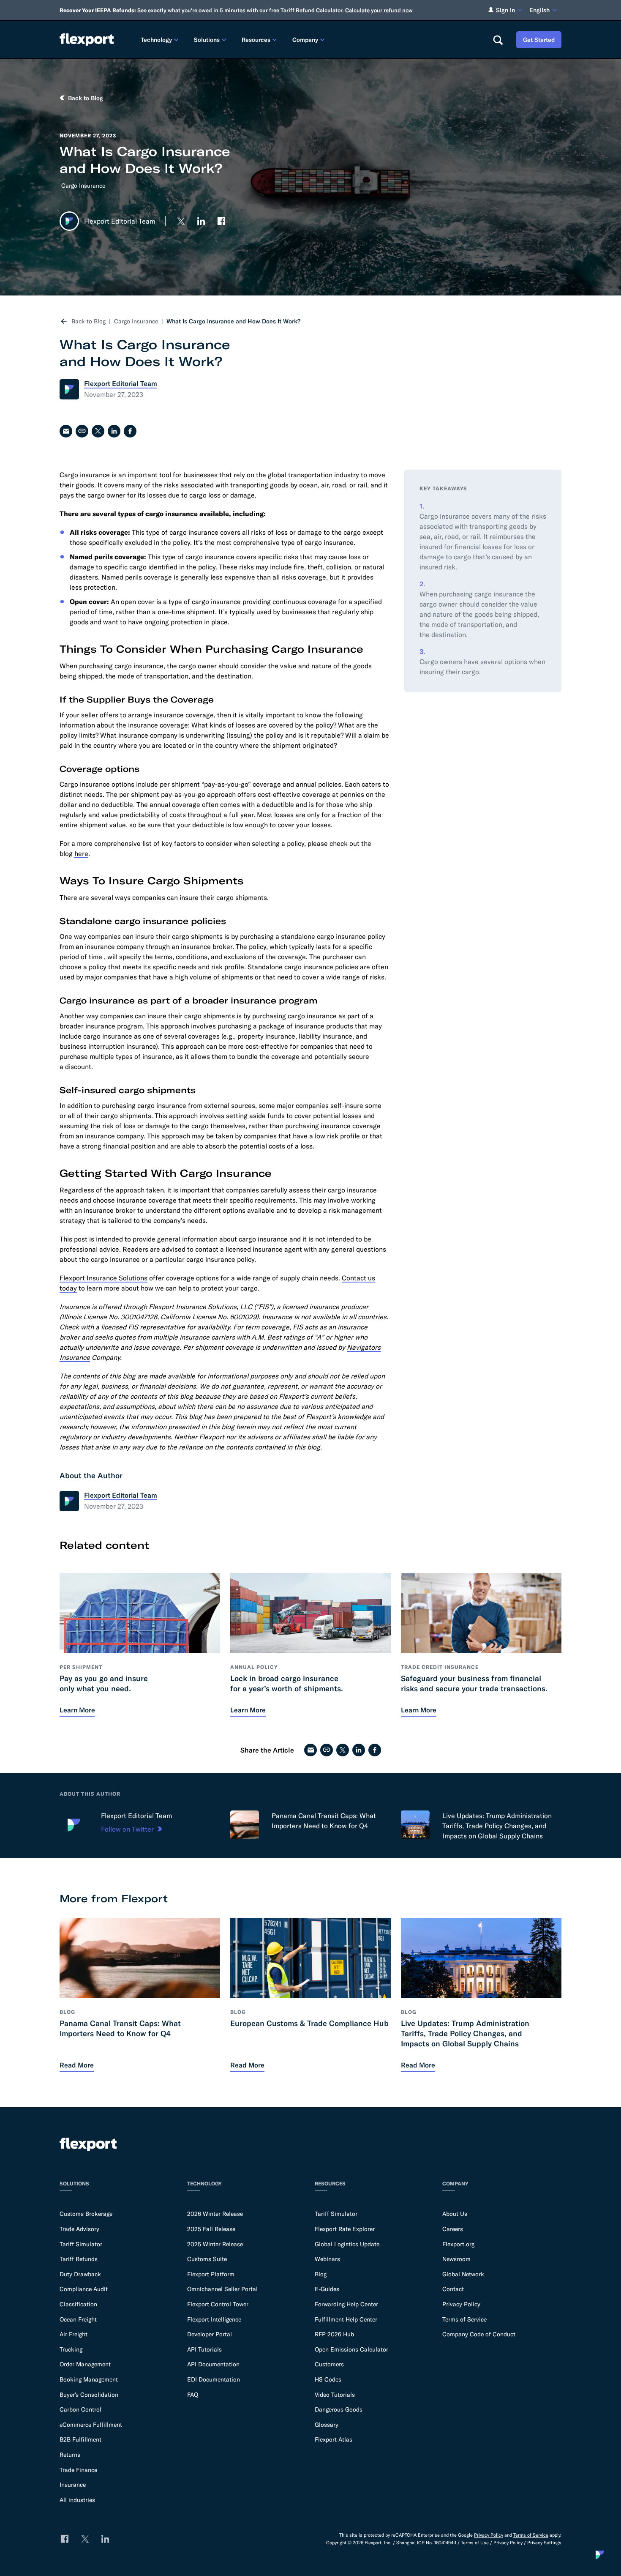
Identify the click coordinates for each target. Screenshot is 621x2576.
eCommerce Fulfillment (91, 2425)
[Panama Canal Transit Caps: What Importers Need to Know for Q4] (245, 1825)
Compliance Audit (84, 2289)
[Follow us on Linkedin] (201, 221)
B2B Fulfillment (80, 2439)
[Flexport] (87, 40)
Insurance (73, 2485)
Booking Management (89, 2379)
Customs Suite (207, 2259)
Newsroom (456, 2259)
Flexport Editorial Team (136, 1816)
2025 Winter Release (215, 2244)
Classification (78, 2304)
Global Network (463, 2274)
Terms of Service (464, 2319)
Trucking (71, 2349)
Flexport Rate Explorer (345, 2229)
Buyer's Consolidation (89, 2395)
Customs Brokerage (86, 2214)
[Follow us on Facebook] (221, 221)
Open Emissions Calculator (351, 2349)
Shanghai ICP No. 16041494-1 (426, 2543)
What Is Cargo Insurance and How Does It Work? (233, 321)
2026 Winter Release (215, 2214)
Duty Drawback (80, 2274)
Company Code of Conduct (479, 2334)
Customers (329, 2364)
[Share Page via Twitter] (98, 431)
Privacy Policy (461, 2304)
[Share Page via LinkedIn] (114, 431)
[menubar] (310, 40)
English (539, 10)
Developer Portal (210, 2334)
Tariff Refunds (79, 2259)
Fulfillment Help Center (346, 2319)
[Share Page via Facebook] (130, 431)
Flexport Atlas (334, 2439)
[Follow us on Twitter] (181, 221)
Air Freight (74, 2334)
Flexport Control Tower (218, 2304)
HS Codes (328, 2379)
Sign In (505, 10)
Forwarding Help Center (346, 2304)
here (81, 853)
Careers (453, 2229)
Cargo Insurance (83, 186)
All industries (77, 2500)
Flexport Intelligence (214, 2319)
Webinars (327, 2259)
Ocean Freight (78, 2319)
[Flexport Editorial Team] (74, 1825)
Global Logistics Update (347, 2244)
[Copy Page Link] (82, 431)
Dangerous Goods (339, 2409)
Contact (453, 2289)
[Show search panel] (498, 40)
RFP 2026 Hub (334, 2334)
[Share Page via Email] (66, 431)
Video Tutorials (335, 2395)
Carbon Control (80, 2409)
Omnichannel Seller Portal (222, 2289)
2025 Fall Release (211, 2229)
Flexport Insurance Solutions (103, 1278)
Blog (321, 2274)
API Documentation (213, 2364)
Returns (70, 2455)
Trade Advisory (79, 2229)
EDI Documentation (214, 2379)
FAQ (193, 2395)
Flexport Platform (211, 2274)
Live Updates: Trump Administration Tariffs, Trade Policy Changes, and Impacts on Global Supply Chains (497, 1826)
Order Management (85, 2364)
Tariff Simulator (81, 2244)
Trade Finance (78, 2470)
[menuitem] (161, 40)
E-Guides (327, 2289)
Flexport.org (458, 2244)
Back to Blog (89, 321)
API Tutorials (204, 2349)
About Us (455, 2214)
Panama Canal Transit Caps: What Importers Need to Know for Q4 (324, 1821)
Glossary (327, 2425)
